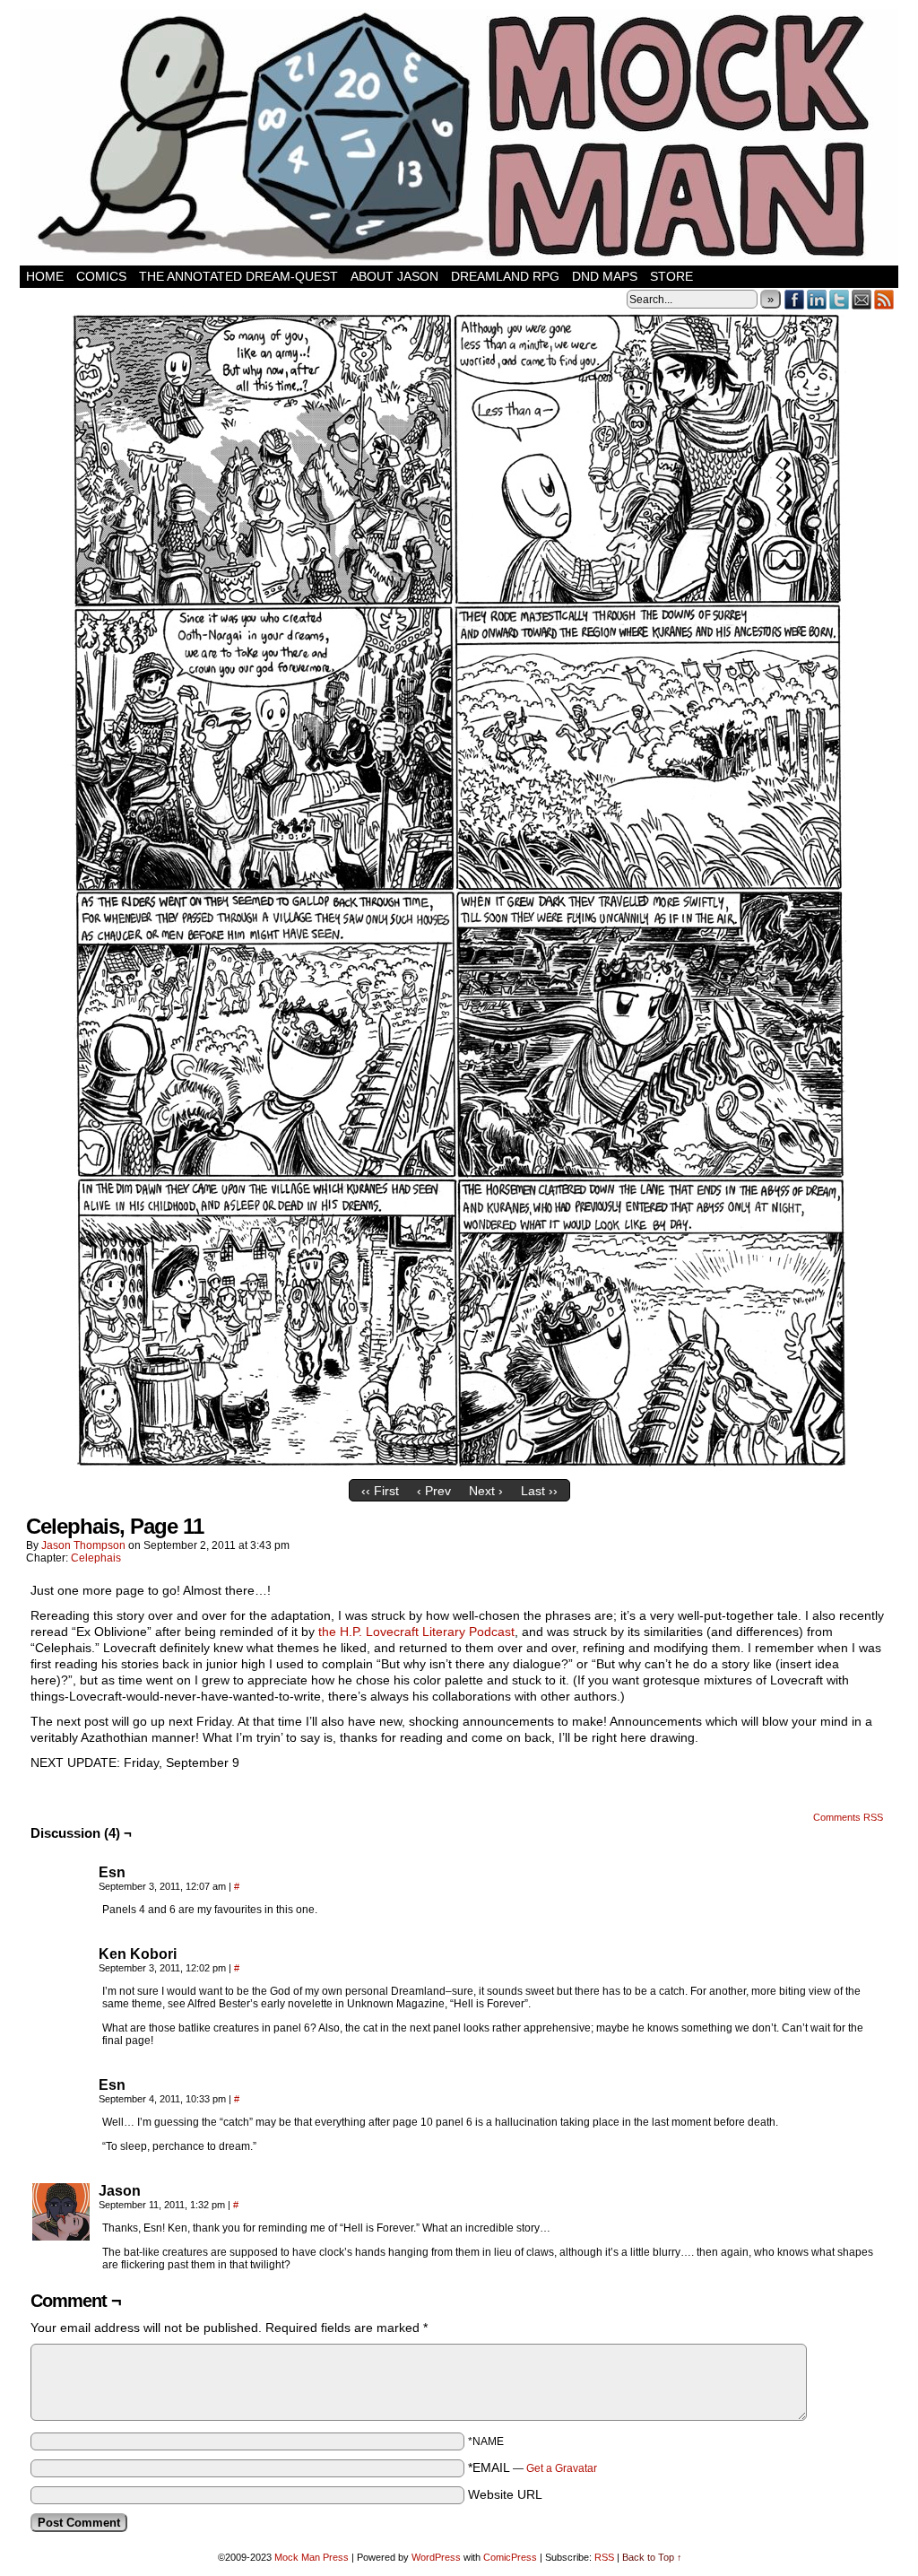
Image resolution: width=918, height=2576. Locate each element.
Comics (101, 276)
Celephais (96, 1558)
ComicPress (510, 2557)
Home (45, 276)
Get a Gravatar (562, 2468)
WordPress (436, 2557)
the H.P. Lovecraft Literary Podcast (416, 1632)
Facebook (795, 299)
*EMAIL (533, 2467)
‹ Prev (434, 1491)
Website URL (505, 2494)
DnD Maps (605, 276)
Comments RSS (848, 1817)
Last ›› (539, 1491)
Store (671, 276)
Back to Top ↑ (652, 2557)
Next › (486, 1491)
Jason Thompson (83, 1545)
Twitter (840, 299)
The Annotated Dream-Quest (238, 276)
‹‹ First (380, 1491)
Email (862, 299)
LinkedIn (817, 299)
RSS (884, 299)
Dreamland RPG (505, 276)
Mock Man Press (312, 2557)
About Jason (394, 276)
